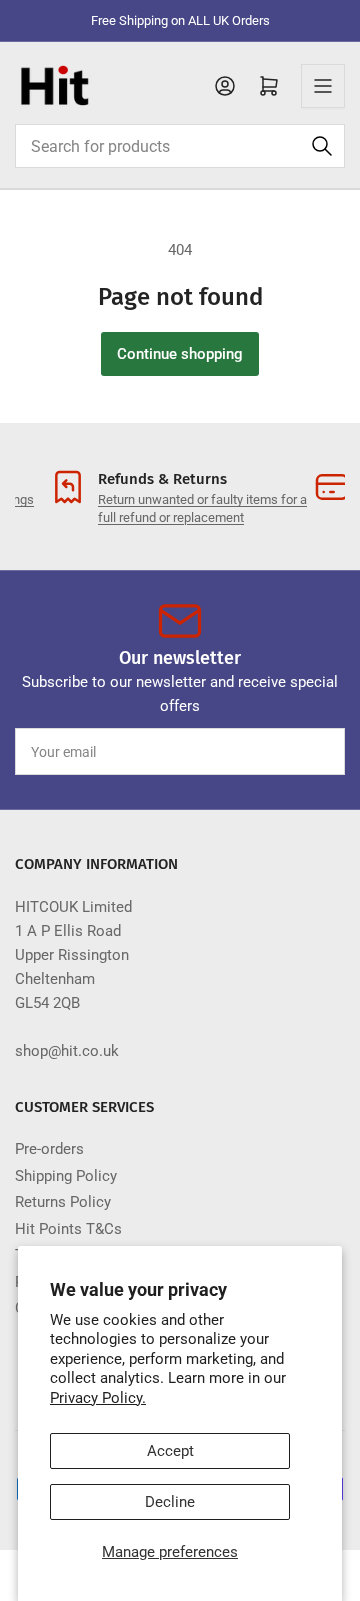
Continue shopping (180, 354)
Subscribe (293, 752)
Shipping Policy (66, 1176)
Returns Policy (63, 1202)
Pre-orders (49, 1149)
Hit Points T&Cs (68, 1229)
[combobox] (180, 146)
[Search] (322, 146)
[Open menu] (323, 86)
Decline (170, 1502)
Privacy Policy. (98, 1398)
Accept (170, 1451)
